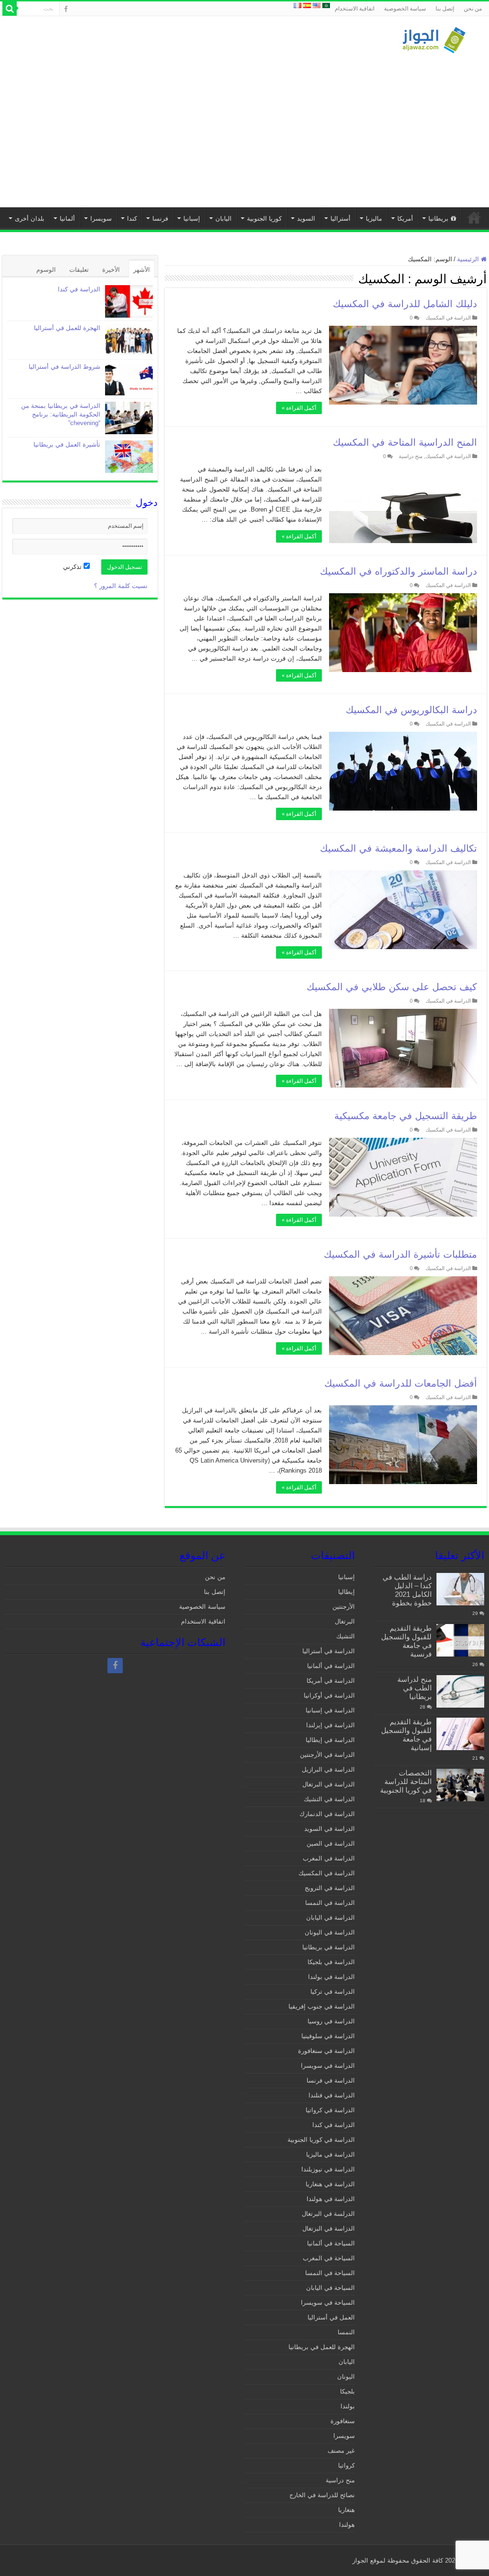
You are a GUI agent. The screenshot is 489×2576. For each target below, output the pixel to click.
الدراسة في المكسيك (448, 318)
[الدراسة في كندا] (129, 301)
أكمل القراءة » (299, 408)
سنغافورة (343, 2421)
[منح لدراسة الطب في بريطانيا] (460, 1691)
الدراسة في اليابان (330, 1918)
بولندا (348, 2406)
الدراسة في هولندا (331, 2199)
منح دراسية (411, 456)
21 (475, 1758)
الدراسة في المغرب (329, 1858)
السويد (306, 219)
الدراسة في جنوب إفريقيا (322, 2006)
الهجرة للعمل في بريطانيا (322, 2347)
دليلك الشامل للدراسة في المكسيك (405, 304)
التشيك (345, 1636)
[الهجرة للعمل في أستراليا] (129, 340)
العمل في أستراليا (331, 2317)
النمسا (346, 2332)
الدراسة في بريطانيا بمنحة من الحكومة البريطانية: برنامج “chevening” (61, 414)
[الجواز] (434, 38)
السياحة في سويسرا (328, 2303)
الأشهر (142, 270)
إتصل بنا (445, 9)
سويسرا (101, 219)
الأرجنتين (344, 1607)
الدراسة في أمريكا (331, 1681)
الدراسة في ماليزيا (330, 2154)
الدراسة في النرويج (330, 1888)
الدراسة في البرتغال (329, 1784)
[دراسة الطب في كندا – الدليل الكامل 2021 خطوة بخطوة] (460, 1589)
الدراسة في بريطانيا (329, 1947)
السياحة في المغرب (329, 2258)
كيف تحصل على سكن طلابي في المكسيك (392, 987)
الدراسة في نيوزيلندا (328, 2169)
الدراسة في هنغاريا (330, 2184)
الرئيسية (474, 217)
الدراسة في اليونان (330, 1932)
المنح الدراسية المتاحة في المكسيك (405, 442)
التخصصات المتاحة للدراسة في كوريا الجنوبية (406, 1781)
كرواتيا (346, 2465)
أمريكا (405, 219)
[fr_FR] (298, 5)
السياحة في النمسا (330, 2273)
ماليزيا (374, 219)
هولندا (347, 2525)
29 (475, 1613)
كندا (132, 219)
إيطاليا (346, 1592)
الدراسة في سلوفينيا (328, 2036)
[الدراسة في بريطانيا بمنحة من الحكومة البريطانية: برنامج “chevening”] (129, 418)
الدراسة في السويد (330, 1829)
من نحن (473, 9)
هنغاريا (346, 2510)
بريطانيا (438, 219)
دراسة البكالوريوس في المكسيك (411, 710)
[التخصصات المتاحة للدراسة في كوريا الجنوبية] (460, 1785)
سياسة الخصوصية (405, 9)
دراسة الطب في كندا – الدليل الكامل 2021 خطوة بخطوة (407, 1590)
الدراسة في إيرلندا (330, 1725)
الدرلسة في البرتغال (328, 2214)
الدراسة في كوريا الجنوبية (321, 2140)
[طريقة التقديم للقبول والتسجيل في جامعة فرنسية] (460, 1640)
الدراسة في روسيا (331, 2021)
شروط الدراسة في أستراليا (64, 367)
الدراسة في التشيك (329, 1799)
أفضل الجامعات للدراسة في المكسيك (401, 1383)
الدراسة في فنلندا (332, 2095)
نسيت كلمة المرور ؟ (121, 586)
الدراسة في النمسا (330, 1903)
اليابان (223, 219)
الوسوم (46, 270)
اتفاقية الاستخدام (355, 9)
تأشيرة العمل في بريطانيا (67, 444)
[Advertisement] (244, 126)
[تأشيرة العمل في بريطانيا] (129, 457)
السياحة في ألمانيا (331, 2243)
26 (475, 1664)
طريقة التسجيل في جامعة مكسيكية (406, 1116)
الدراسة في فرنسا (331, 2080)
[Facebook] (66, 9)
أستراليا (340, 219)
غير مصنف (341, 2451)
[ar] (326, 5)
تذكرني (73, 567)
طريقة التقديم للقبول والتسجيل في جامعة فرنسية (406, 1641)
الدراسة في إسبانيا (330, 1710)
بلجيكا (347, 2391)
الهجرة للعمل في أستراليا (67, 328)
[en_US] (317, 5)
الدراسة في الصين (331, 1844)
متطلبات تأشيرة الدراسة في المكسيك (400, 1254)
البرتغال (345, 1621)
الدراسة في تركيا (333, 1992)
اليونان (346, 2377)
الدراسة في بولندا (331, 1977)
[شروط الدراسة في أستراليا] (129, 379)
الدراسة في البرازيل (328, 1769)
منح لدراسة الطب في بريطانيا (415, 1688)
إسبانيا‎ (192, 219)
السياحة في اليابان (330, 2288)
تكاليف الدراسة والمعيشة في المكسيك (399, 848)
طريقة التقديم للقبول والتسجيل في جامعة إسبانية (406, 1735)
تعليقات (79, 270)
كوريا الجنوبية (264, 219)
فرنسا (160, 219)
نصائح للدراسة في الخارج (322, 2495)
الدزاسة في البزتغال (329, 2229)
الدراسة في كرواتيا (330, 2110)
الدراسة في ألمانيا (331, 1666)
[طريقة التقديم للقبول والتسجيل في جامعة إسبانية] (460, 1734)
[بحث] (10, 9)
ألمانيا (67, 219)
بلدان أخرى (30, 219)
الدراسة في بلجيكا (331, 1962)
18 (423, 1801)
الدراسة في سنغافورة (326, 2051)
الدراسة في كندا (79, 289)
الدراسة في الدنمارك (327, 1814)
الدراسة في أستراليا (329, 1651)
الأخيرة (111, 270)
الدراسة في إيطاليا (330, 1740)
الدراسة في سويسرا (328, 2066)
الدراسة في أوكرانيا (329, 1695)
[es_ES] (307, 5)
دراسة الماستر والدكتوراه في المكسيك (399, 571)
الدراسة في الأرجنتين (327, 1755)
